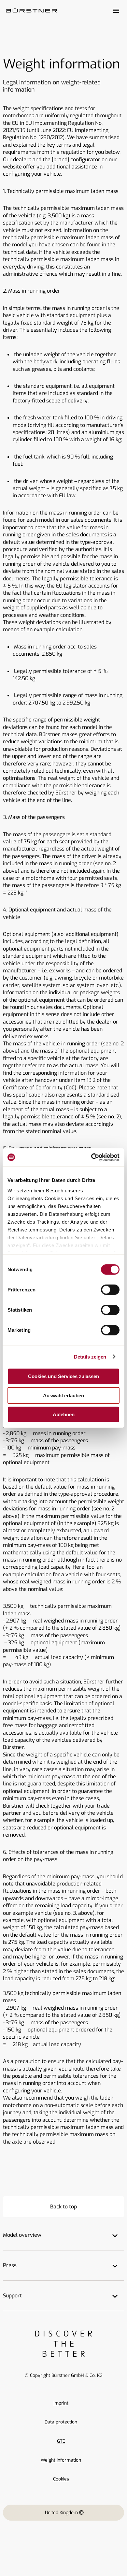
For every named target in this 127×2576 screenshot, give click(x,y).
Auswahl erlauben (63, 1395)
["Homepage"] (31, 11)
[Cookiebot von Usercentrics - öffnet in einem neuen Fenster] (91, 1157)
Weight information (61, 2460)
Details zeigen (90, 1356)
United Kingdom (61, 2513)
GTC (61, 2441)
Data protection (61, 2422)
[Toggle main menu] (116, 11)
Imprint (61, 2403)
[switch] (110, 1290)
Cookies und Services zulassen (63, 1376)
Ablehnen (64, 1414)
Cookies (61, 2479)
